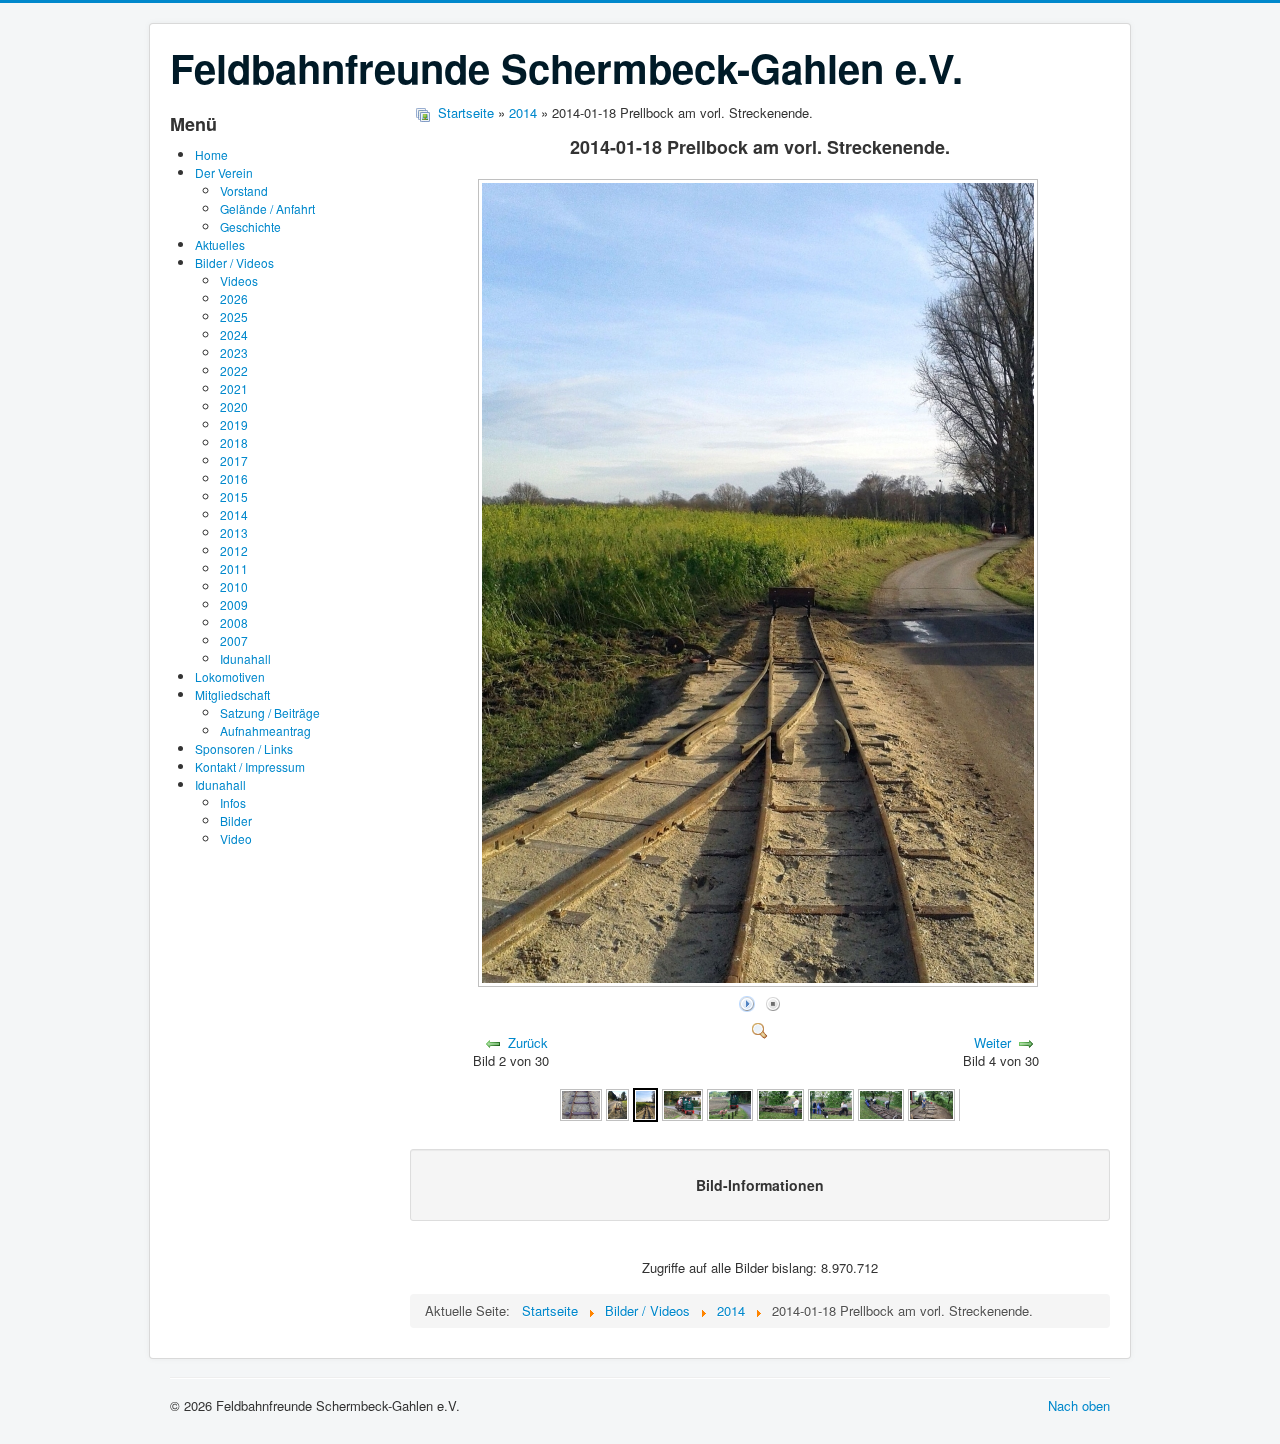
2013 (234, 532)
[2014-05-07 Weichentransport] (780, 1103)
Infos (233, 802)
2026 (234, 298)
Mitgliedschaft (232, 694)
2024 (234, 334)
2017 (234, 460)
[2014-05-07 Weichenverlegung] (831, 1103)
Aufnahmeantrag (265, 730)
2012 (234, 550)
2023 (234, 352)
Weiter (992, 1042)
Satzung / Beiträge (270, 712)
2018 (234, 442)
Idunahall (245, 658)
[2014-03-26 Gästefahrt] (682, 1103)
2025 (234, 316)
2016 (234, 478)
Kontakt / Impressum (250, 766)
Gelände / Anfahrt (267, 208)
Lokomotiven (230, 676)
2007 (234, 640)
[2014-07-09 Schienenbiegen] (931, 1103)
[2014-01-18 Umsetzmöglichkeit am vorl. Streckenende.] (617, 1103)
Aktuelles (220, 244)
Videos (239, 280)
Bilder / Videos (234, 262)
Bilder (236, 820)
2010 (234, 586)
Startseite (466, 112)
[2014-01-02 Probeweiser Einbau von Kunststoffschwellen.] (581, 1103)
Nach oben (1079, 1405)
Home (211, 154)
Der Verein (224, 172)
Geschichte (250, 226)
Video (236, 838)
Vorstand (244, 190)
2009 (234, 604)
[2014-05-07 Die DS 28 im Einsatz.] (730, 1103)
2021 (234, 388)
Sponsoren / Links (244, 748)
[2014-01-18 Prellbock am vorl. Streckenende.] (760, 980)
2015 (234, 496)
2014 (234, 514)
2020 (234, 406)
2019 (234, 424)
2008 (234, 622)
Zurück (528, 1042)
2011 (234, 568)
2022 (234, 370)
